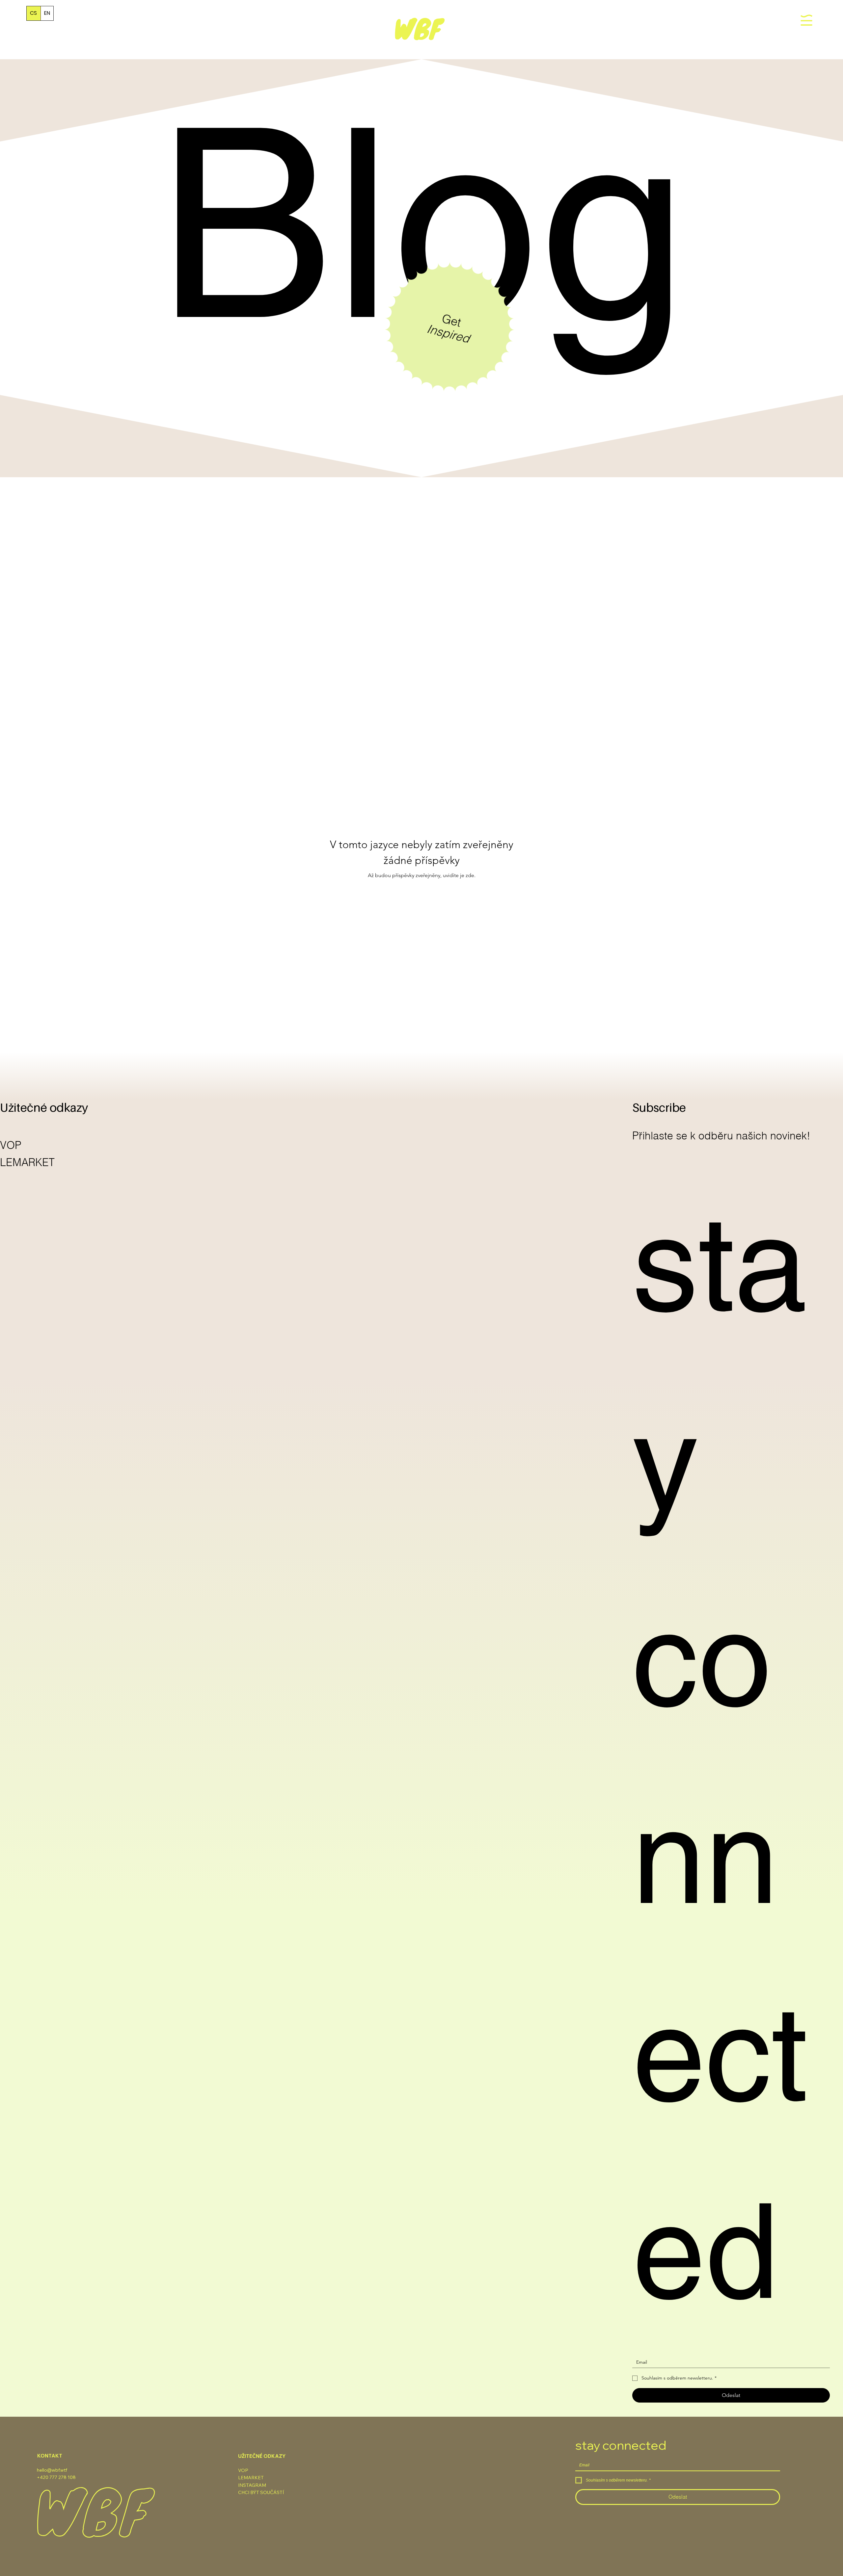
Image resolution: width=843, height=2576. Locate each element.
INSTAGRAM (252, 2485)
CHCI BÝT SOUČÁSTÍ (261, 2492)
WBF (417, 28)
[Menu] (807, 20)
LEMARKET (27, 1162)
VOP (11, 1145)
